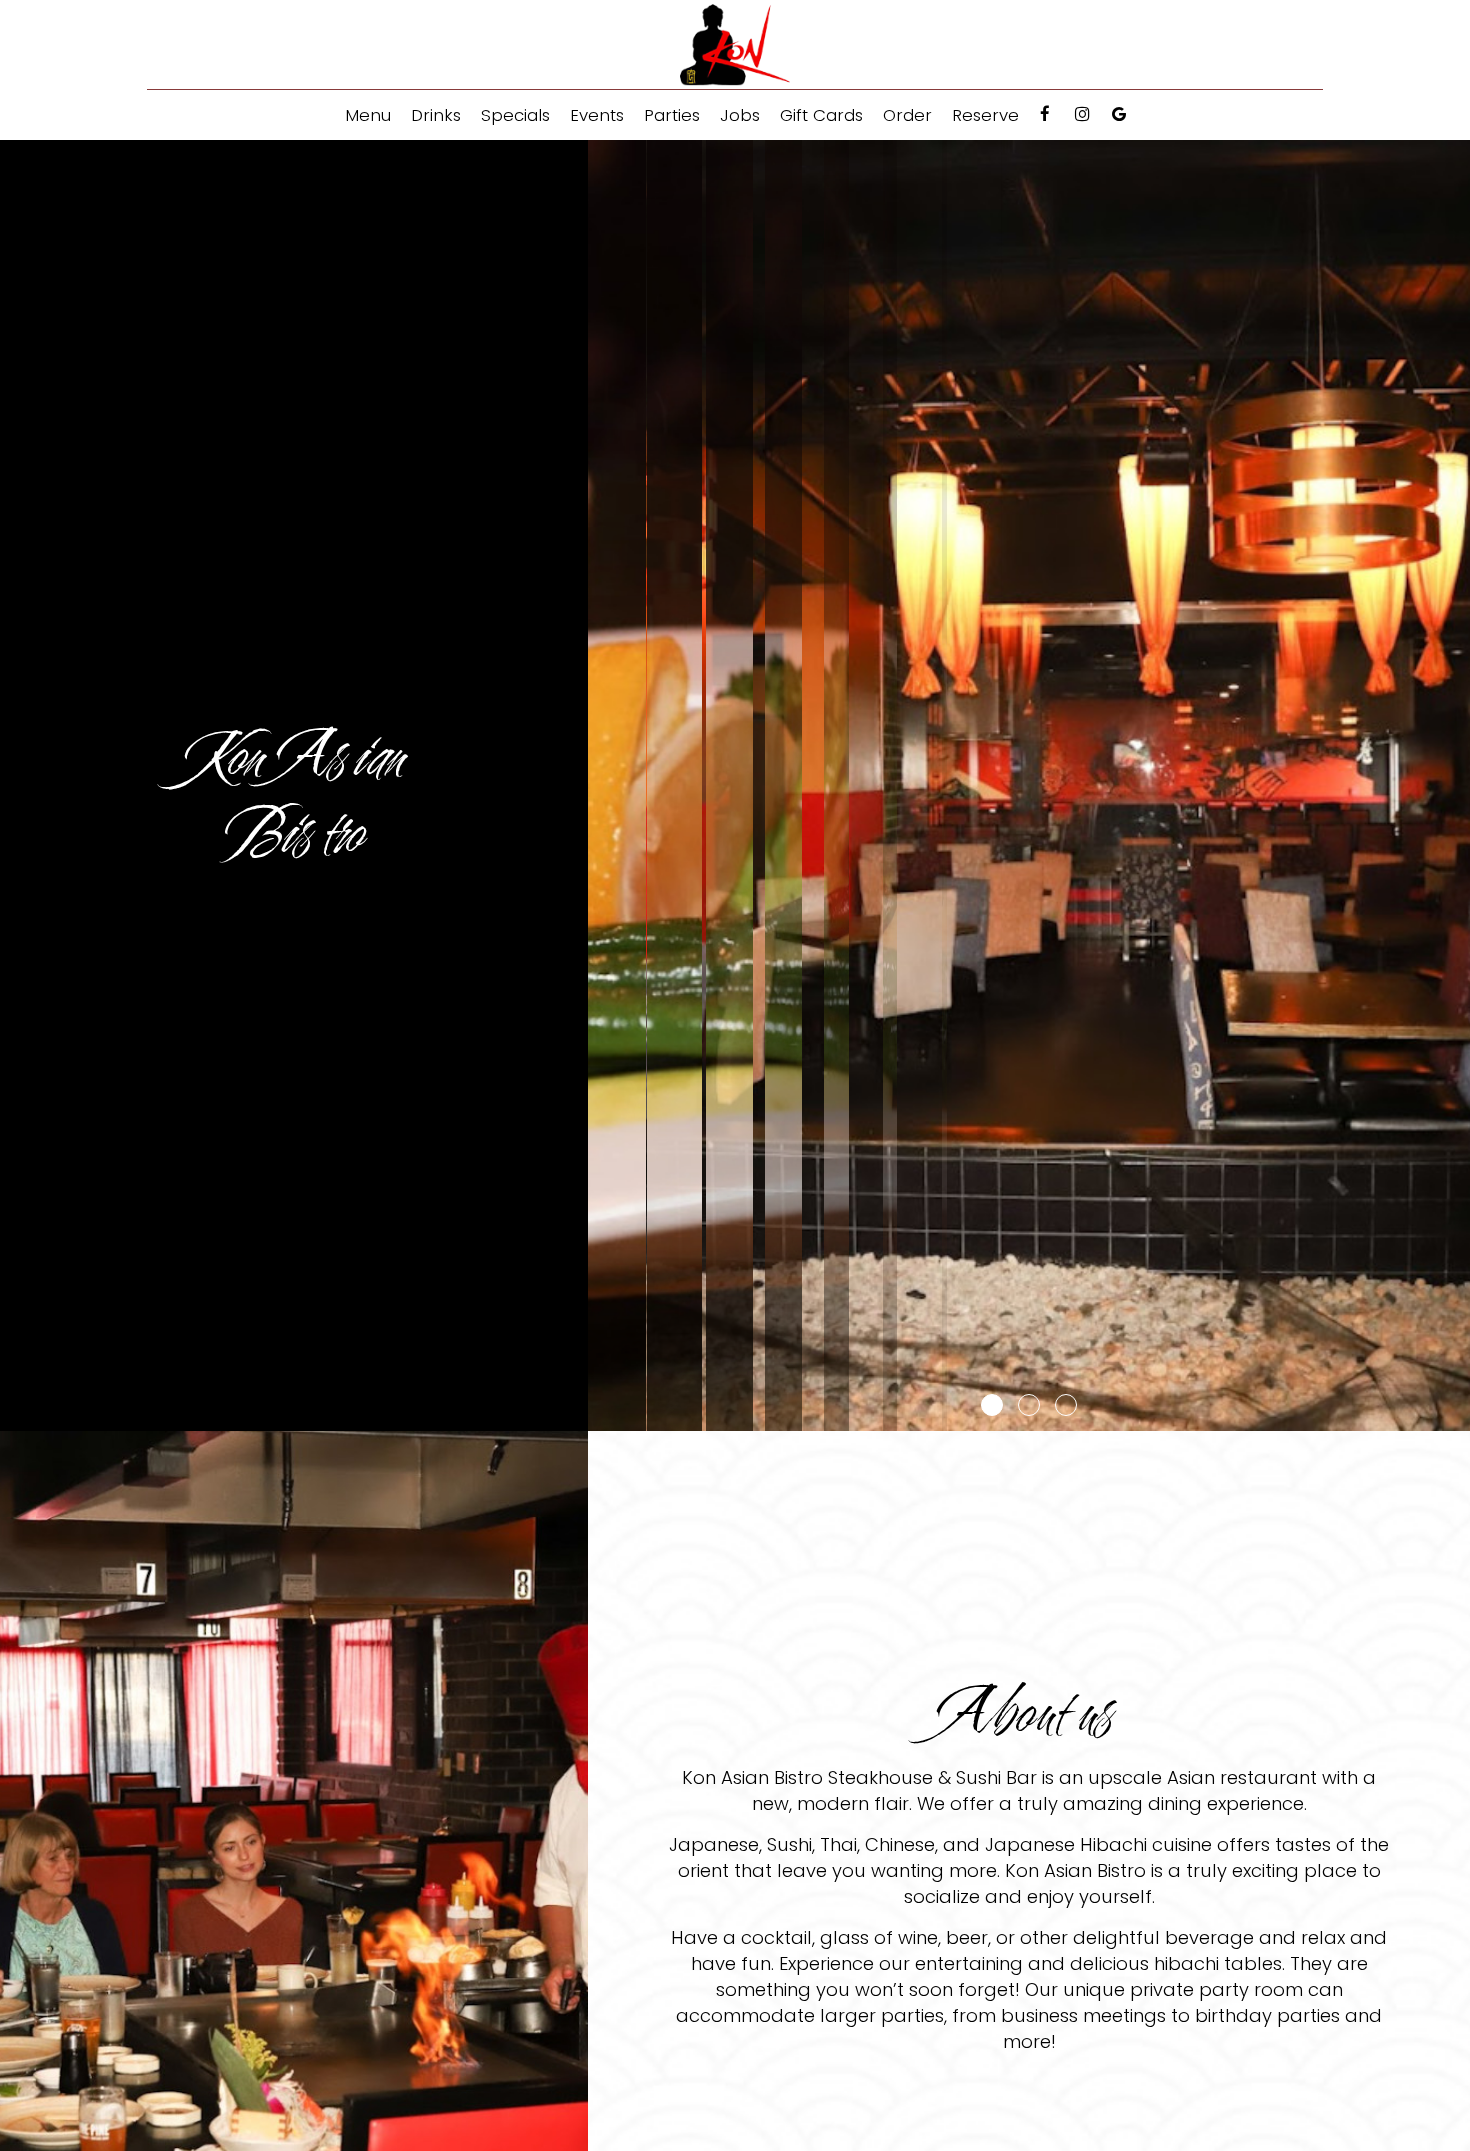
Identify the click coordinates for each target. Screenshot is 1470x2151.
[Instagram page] (1082, 114)
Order (907, 115)
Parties (672, 115)
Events (597, 115)
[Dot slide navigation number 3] (1066, 1405)
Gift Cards (821, 115)
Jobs (740, 115)
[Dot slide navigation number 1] (992, 1405)
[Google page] (1119, 114)
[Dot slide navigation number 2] (1029, 1405)
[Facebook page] (1045, 114)
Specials (515, 115)
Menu (368, 115)
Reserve (985, 115)
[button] (1455, 1416)
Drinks (436, 115)
